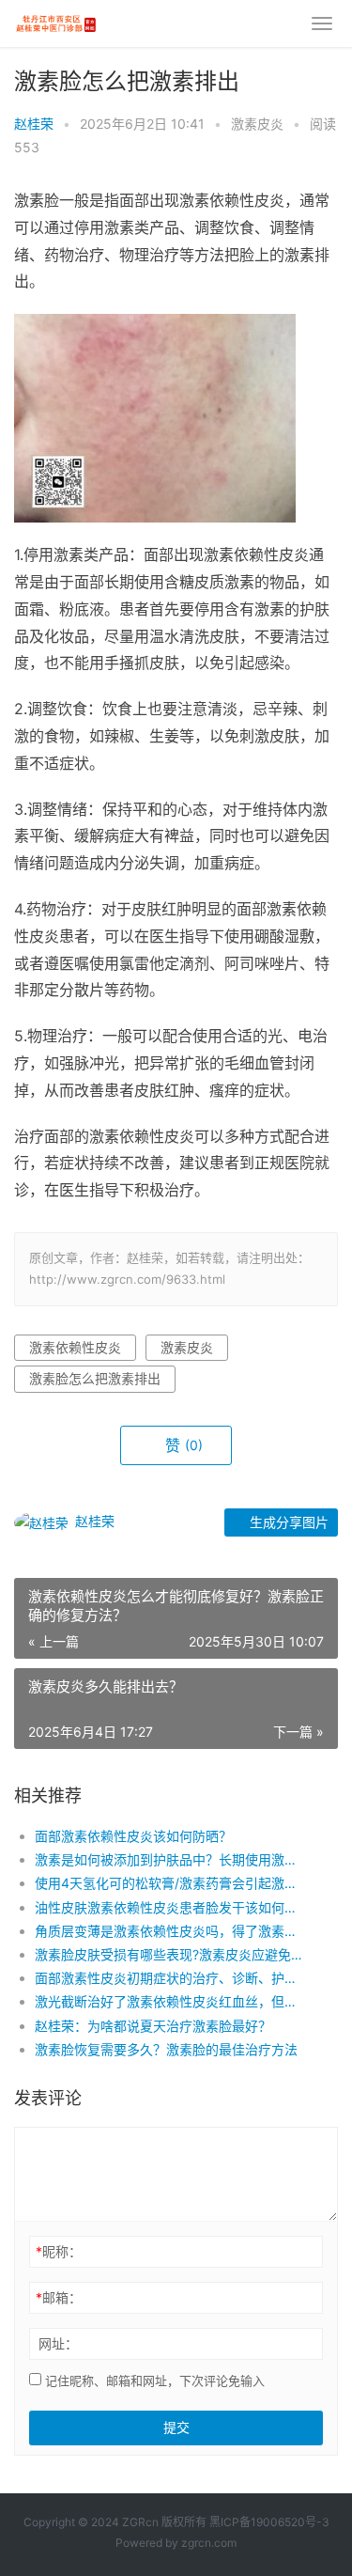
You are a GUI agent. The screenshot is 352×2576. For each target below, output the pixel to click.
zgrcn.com (209, 2543)
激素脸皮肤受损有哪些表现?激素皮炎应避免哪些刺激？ (171, 1954)
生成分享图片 (287, 1522)
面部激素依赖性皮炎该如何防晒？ (133, 1836)
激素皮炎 (257, 124)
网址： (58, 2343)
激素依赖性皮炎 (75, 1347)
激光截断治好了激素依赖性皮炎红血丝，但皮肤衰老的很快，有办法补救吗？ (171, 2001)
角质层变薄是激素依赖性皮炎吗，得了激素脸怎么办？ (171, 1931)
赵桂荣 (34, 124)
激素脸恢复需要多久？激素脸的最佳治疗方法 (166, 2049)
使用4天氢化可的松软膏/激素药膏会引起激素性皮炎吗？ (171, 1883)
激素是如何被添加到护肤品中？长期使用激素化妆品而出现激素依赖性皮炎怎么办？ (171, 1859)
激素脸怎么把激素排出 (95, 1378)
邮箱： (59, 2297)
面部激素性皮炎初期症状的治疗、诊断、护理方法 (171, 1978)
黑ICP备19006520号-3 (269, 2522)
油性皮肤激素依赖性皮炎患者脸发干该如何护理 (171, 1907)
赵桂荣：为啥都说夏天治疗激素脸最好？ (153, 2026)
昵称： (59, 2251)
